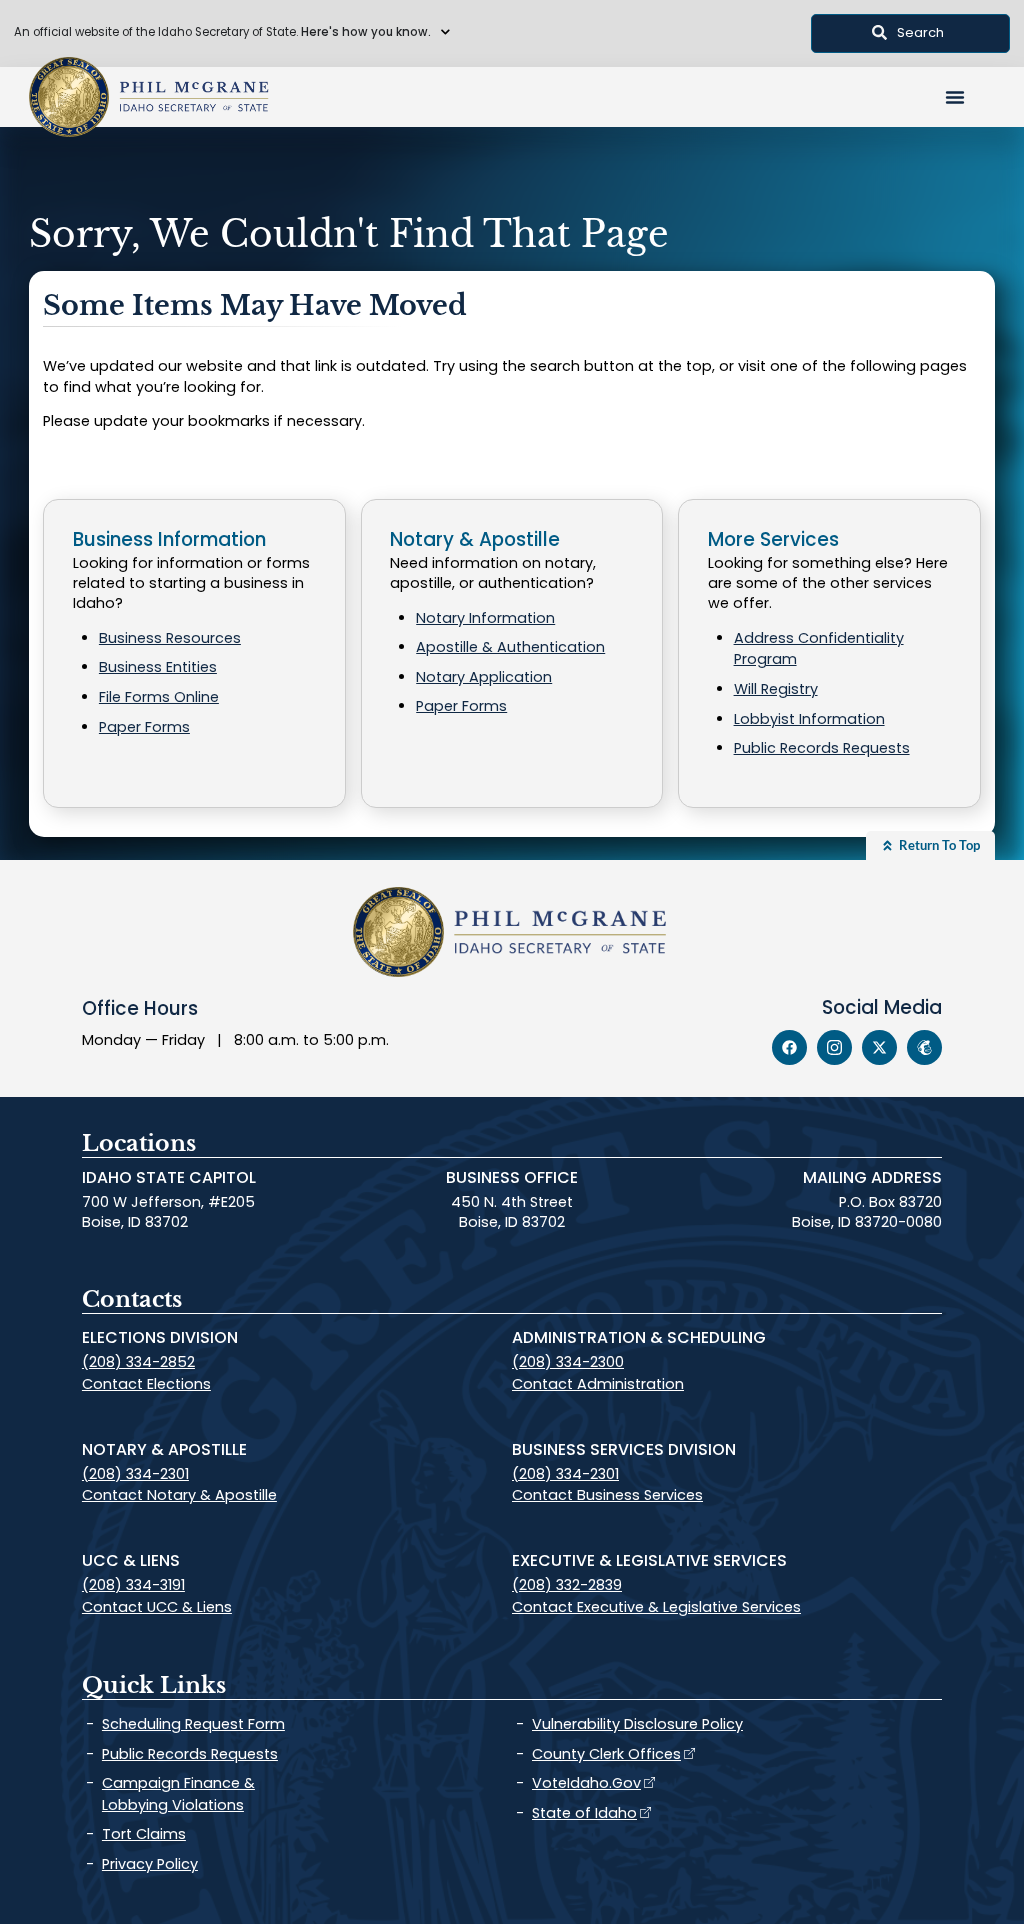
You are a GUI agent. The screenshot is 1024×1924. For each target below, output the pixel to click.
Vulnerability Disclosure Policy (637, 1724)
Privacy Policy (150, 1864)
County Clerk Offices (606, 1754)
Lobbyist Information (809, 719)
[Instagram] (834, 1047)
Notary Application (484, 677)
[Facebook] (789, 1047)
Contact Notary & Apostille (179, 1495)
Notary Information (485, 618)
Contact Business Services (607, 1495)
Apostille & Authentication (510, 647)
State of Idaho (584, 1813)
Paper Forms (144, 727)
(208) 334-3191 (133, 1585)
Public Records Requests (822, 748)
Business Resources (170, 638)
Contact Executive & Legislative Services (656, 1607)
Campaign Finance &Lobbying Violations (178, 1794)
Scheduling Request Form (193, 1724)
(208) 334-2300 (568, 1362)
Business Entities (158, 667)
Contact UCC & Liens (157, 1607)
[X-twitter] (879, 1047)
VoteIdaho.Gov (586, 1783)
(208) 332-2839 (567, 1585)
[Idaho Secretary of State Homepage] (69, 97)
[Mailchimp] (924, 1047)
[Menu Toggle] (955, 97)
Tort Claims (144, 1834)
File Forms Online (159, 697)
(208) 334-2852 (138, 1362)
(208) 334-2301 (135, 1474)
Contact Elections (146, 1384)
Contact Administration (598, 1384)
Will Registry (776, 689)
